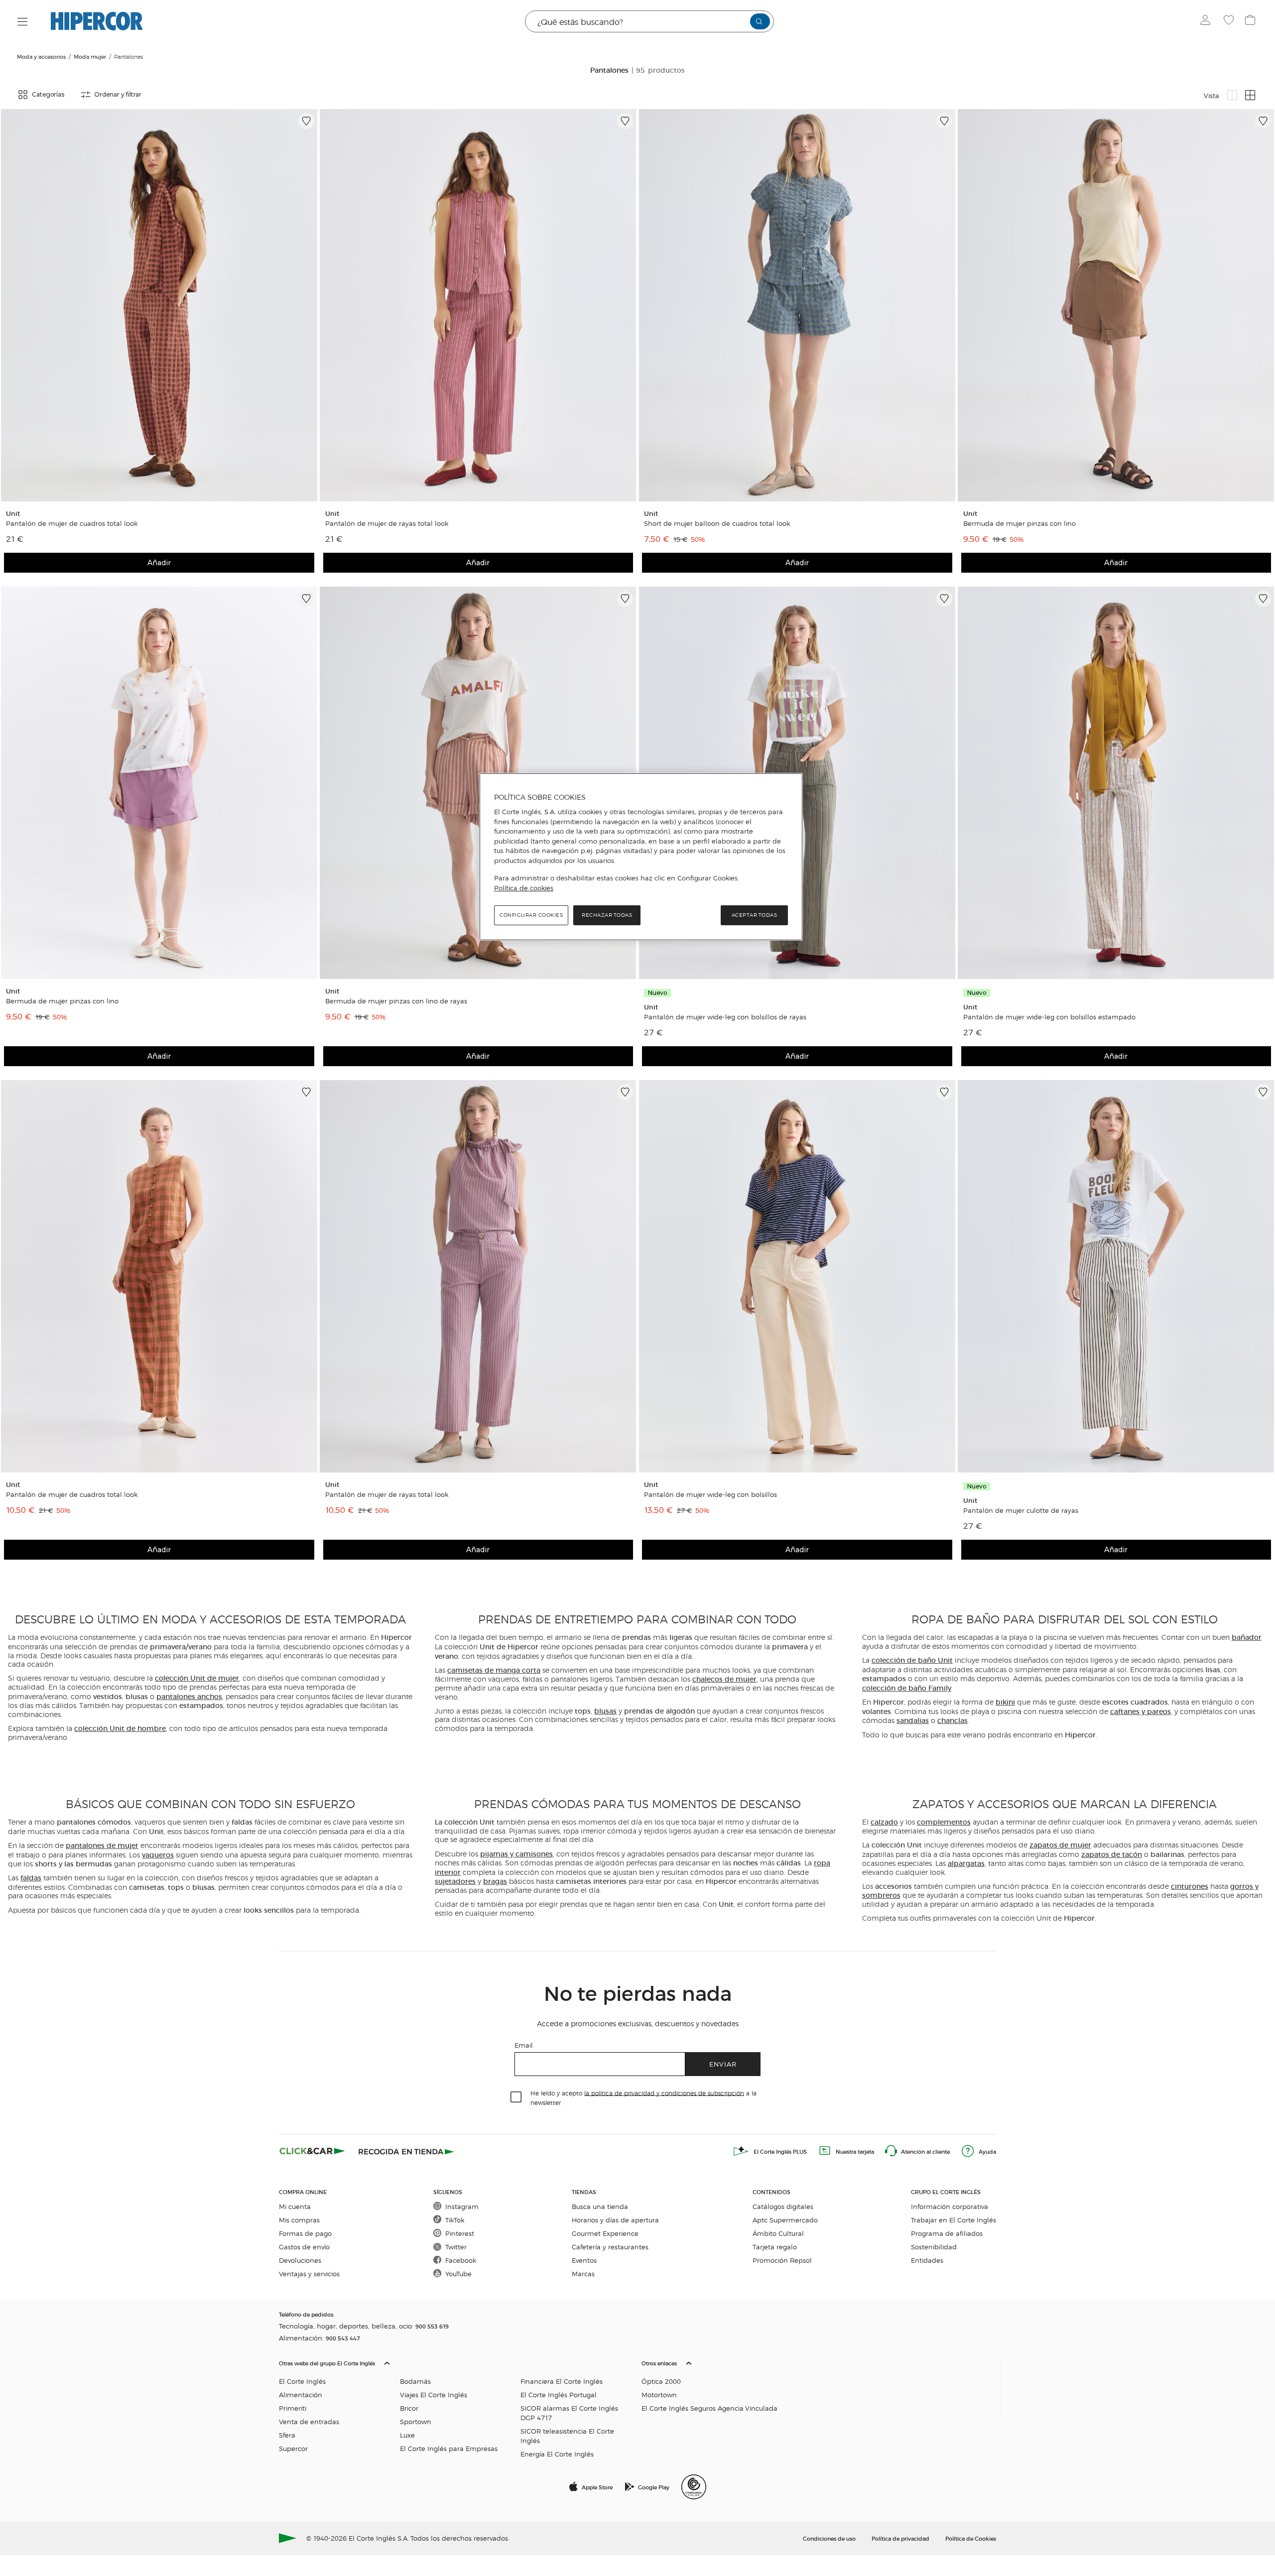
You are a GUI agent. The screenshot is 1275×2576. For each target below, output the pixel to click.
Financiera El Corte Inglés (562, 2381)
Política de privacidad (900, 2538)
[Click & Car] (312, 2151)
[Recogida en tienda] (406, 2151)
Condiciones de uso (829, 2538)
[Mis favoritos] (1230, 21)
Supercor (293, 2448)
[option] (159, 305)
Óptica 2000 (661, 2381)
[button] (456, 2406)
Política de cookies (524, 888)
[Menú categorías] (23, 22)
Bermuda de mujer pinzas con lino (1020, 523)
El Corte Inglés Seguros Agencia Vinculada (709, 2408)
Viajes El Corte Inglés (434, 2394)
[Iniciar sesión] (1208, 21)
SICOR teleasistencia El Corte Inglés (567, 2436)
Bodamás (415, 2381)
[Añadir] (306, 121)
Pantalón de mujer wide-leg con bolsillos (710, 1494)
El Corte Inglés (302, 2381)
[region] (641, 857)
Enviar (723, 2064)
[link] (159, 305)
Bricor (409, 2408)
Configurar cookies (531, 915)
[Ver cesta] (1251, 21)
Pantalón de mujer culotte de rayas (1021, 1510)
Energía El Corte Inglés (557, 2454)
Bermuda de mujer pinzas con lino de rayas (396, 1001)
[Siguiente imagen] (308, 305)
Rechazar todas (607, 915)
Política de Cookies (971, 2538)
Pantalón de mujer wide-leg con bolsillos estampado (1049, 1017)
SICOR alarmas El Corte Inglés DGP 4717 (569, 2413)
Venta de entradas (309, 2421)
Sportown (416, 2421)
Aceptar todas (755, 915)
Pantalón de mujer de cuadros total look (72, 523)
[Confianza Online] (694, 2487)
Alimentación (301, 2394)
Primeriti (293, 2408)
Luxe (407, 2435)
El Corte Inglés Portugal (559, 2394)
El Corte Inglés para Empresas (449, 2448)
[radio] (1232, 95)
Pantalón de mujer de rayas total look (387, 523)
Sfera (287, 2435)
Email (524, 2045)
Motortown (659, 2394)
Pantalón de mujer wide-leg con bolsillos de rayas (725, 1017)
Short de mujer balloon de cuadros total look (717, 523)
